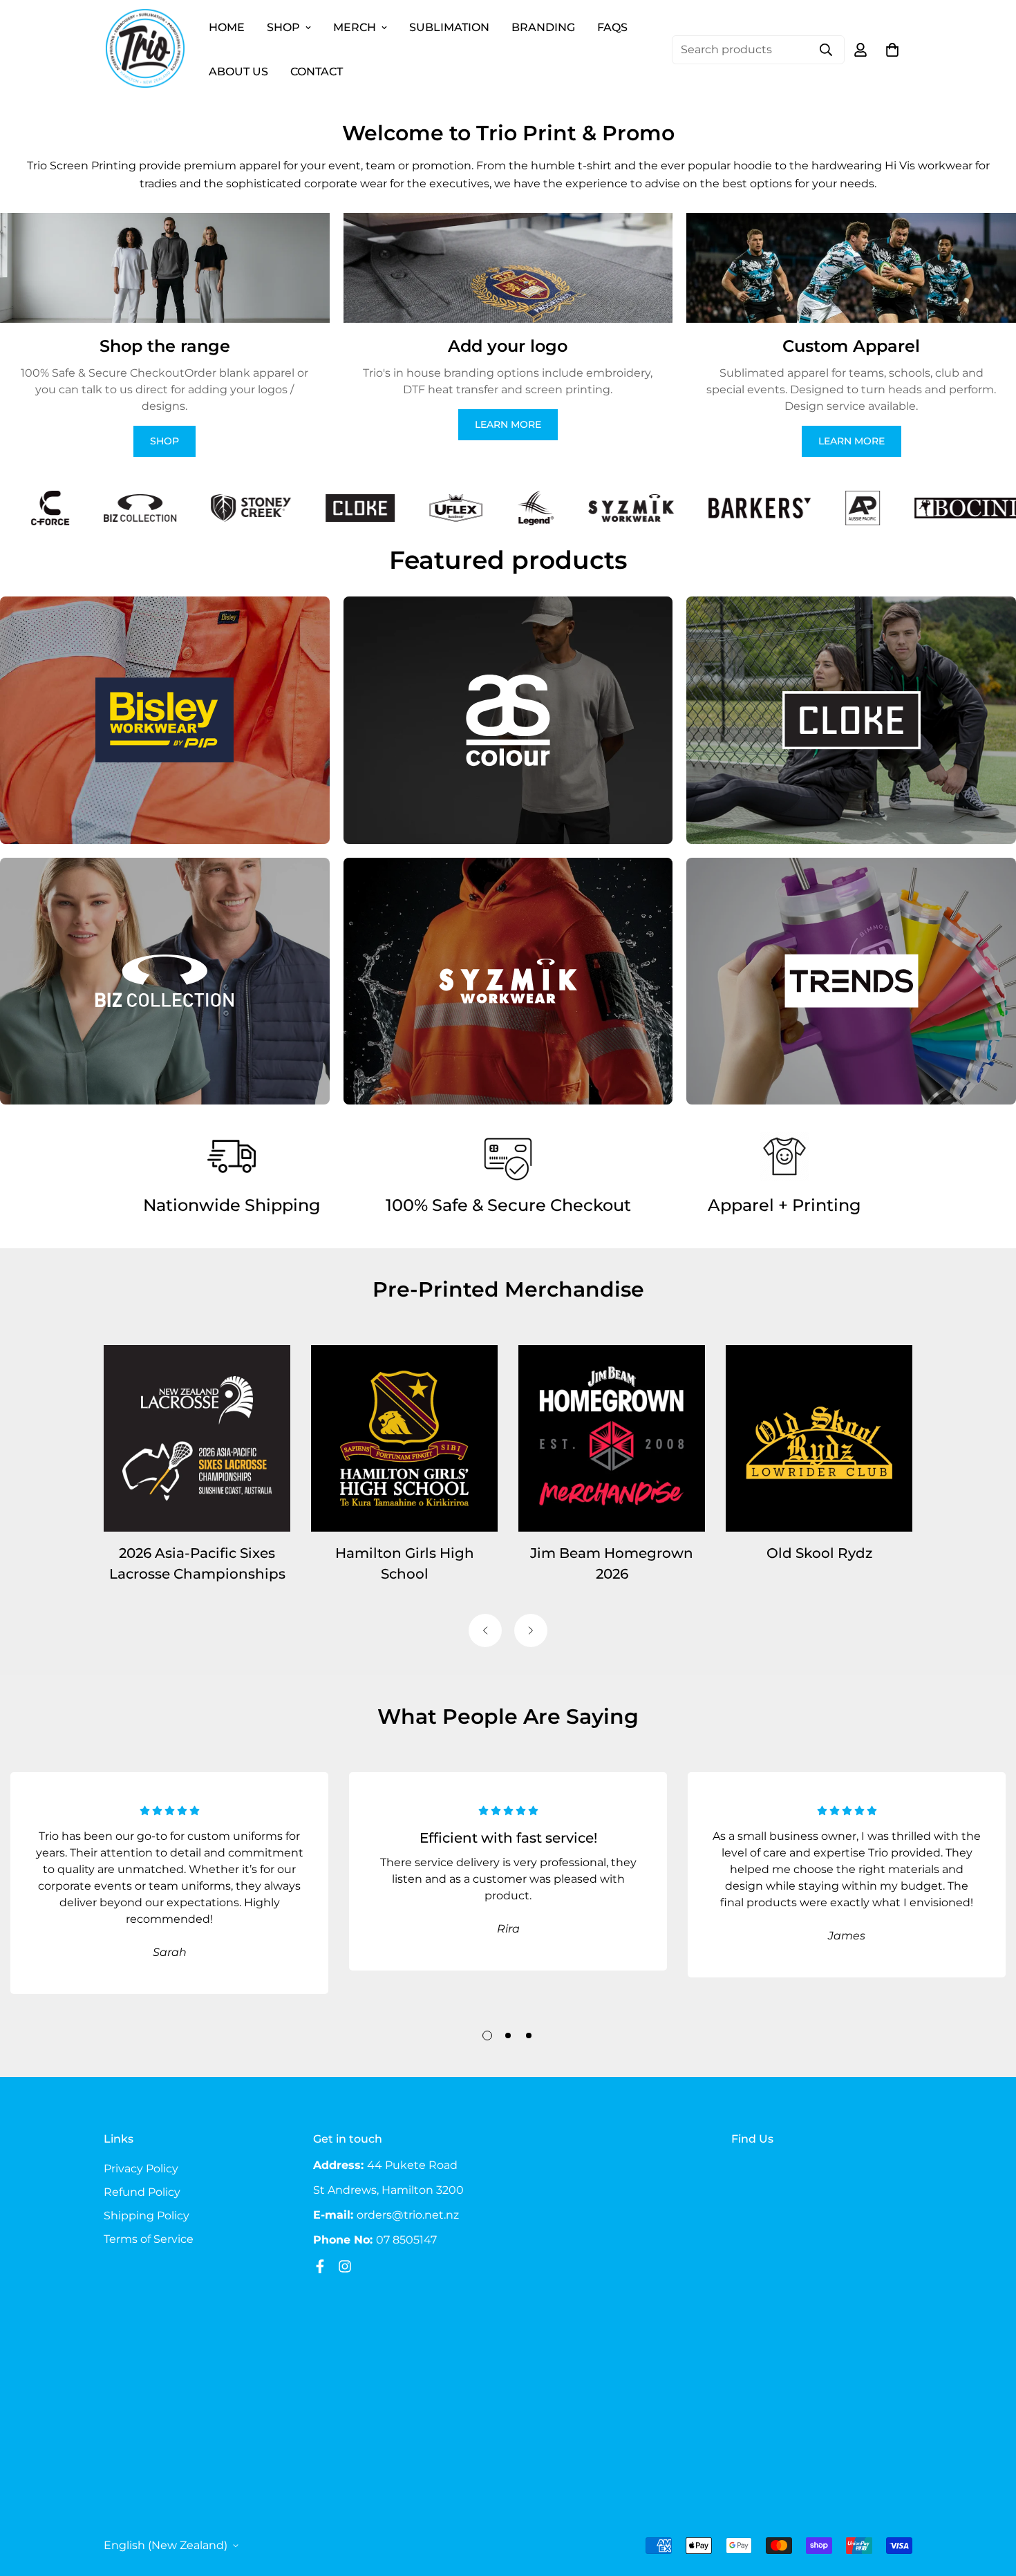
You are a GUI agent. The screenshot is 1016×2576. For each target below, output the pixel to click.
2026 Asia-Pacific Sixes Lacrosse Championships (197, 1563)
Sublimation (449, 27)
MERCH (355, 27)
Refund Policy (142, 2192)
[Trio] (145, 49)
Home (227, 27)
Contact (317, 72)
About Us (238, 72)
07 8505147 (406, 2240)
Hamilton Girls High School (405, 1563)
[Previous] (485, 1630)
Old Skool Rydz (819, 1553)
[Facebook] (320, 2266)
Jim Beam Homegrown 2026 (612, 1563)
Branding (543, 27)
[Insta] (345, 2266)
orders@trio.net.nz (408, 2215)
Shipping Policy (147, 2216)
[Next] (531, 1630)
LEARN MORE (508, 424)
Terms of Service (149, 2239)
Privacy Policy (141, 2169)
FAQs (612, 27)
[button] (892, 50)
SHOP (283, 27)
